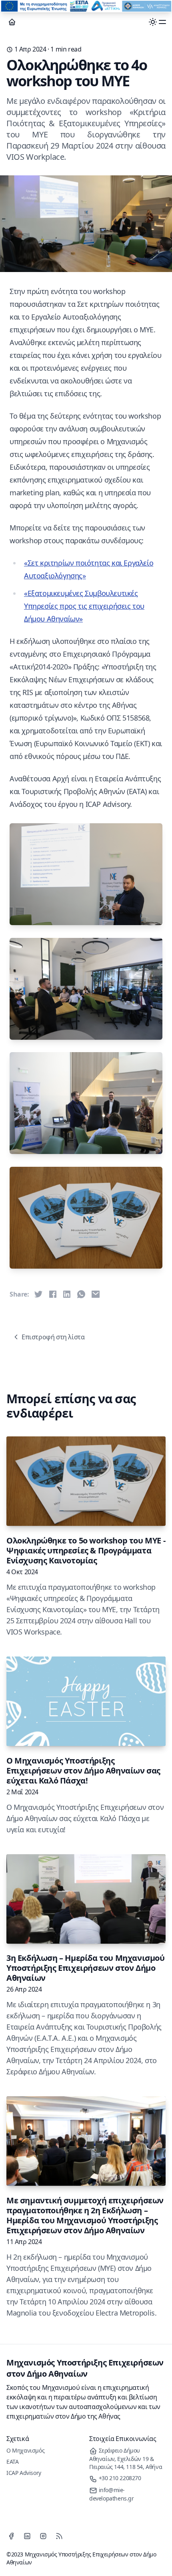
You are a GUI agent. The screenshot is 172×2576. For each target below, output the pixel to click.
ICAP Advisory (24, 2473)
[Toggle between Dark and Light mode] (153, 22)
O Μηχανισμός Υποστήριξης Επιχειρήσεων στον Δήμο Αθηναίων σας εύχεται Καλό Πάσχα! (83, 1771)
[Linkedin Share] (67, 1294)
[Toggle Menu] (162, 22)
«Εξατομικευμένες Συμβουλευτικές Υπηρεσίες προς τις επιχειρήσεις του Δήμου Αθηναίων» (84, 606)
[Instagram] (43, 2536)
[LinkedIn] (27, 2536)
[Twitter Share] (38, 1294)
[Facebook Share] (53, 1294)
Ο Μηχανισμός (25, 2450)
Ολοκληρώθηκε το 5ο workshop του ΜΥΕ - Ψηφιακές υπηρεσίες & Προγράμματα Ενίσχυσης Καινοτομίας (86, 1550)
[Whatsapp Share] (81, 1294)
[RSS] (59, 2536)
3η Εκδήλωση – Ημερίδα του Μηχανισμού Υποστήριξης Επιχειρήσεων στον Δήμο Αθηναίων (86, 1968)
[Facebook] (11, 2536)
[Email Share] (96, 1294)
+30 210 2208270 (119, 2478)
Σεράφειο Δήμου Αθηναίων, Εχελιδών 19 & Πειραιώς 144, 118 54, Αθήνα (126, 2459)
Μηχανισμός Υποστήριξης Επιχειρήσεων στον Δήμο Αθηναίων (85, 2368)
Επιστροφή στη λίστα (53, 1337)
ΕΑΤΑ (12, 2462)
